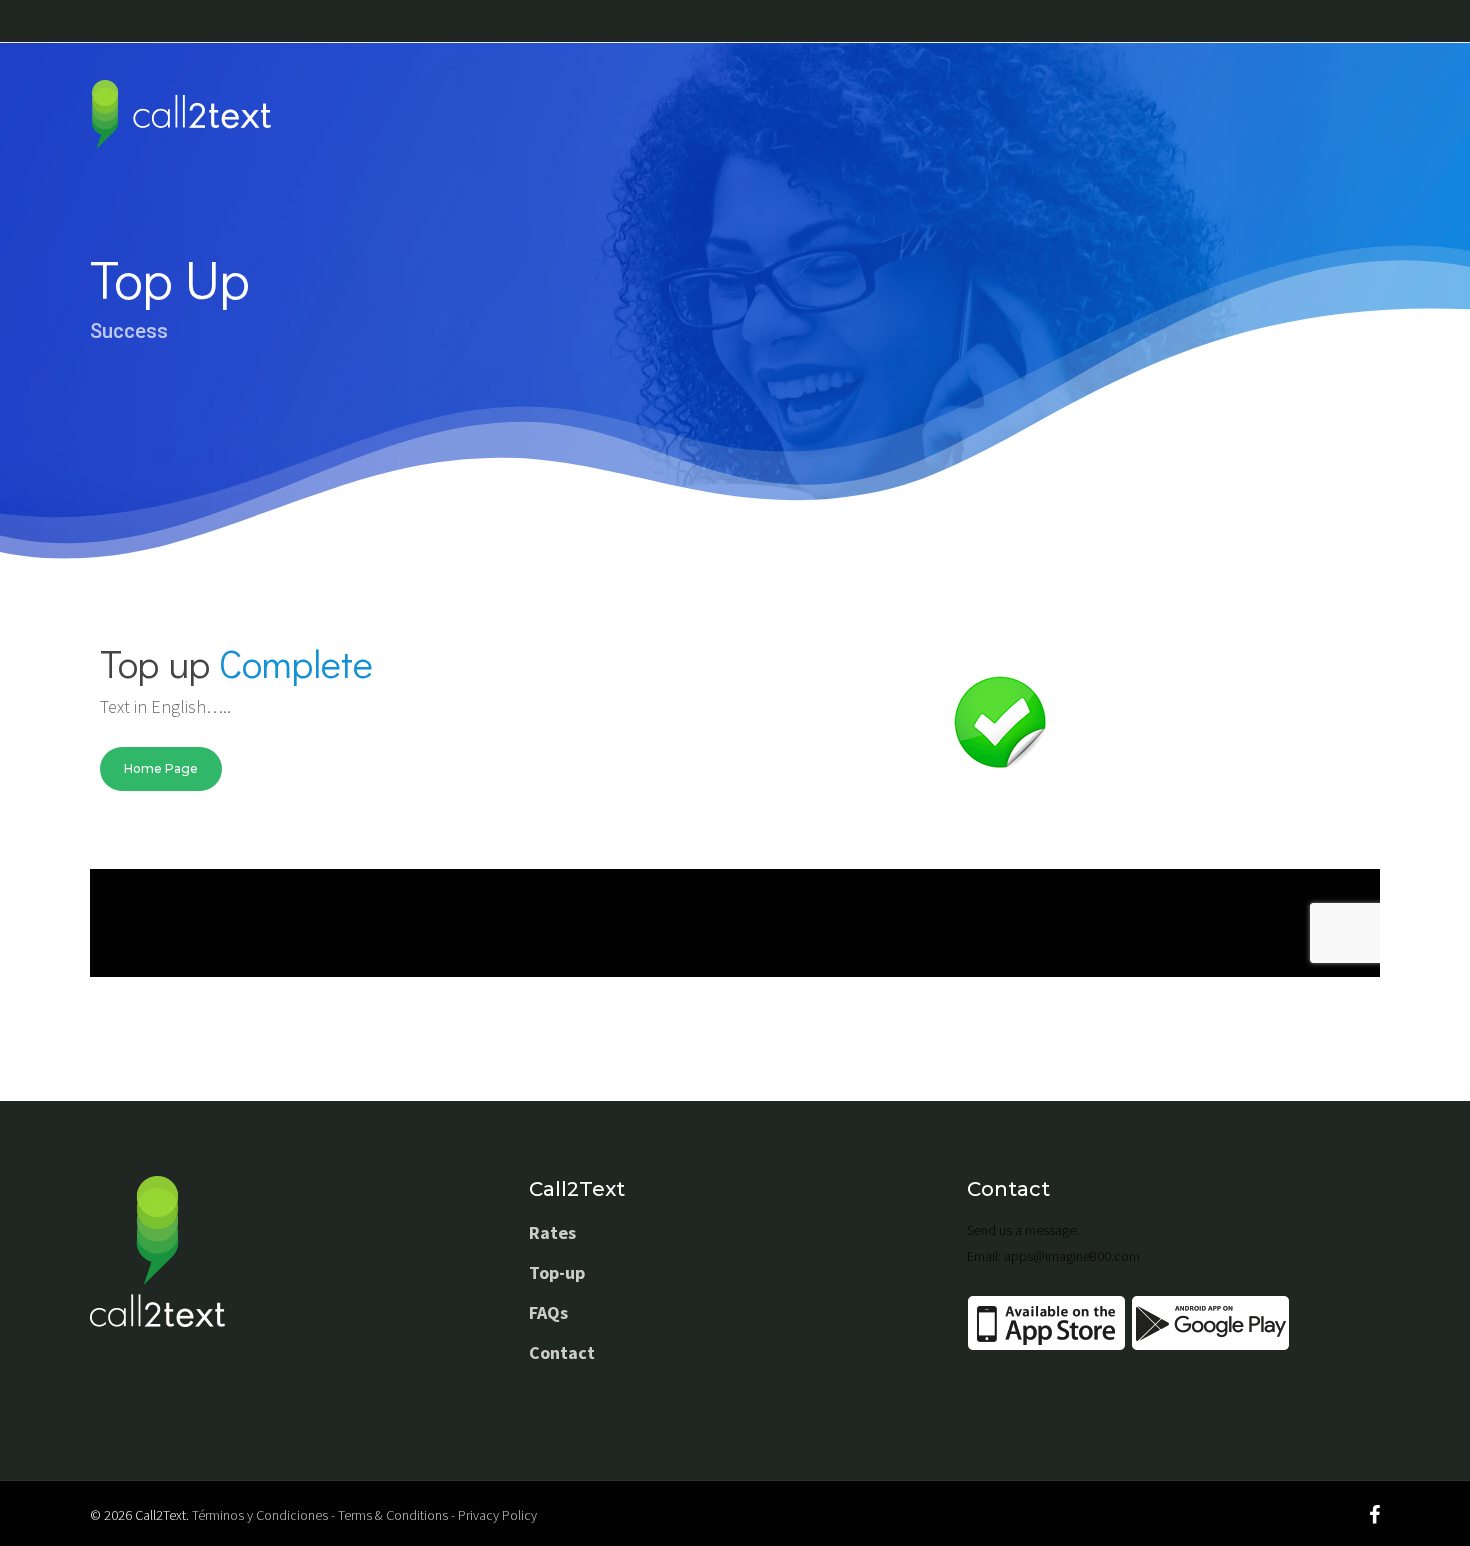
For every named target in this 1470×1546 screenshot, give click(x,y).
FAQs (548, 1312)
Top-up (557, 1272)
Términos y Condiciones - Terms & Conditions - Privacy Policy (364, 1515)
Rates (552, 1232)
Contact (562, 1352)
